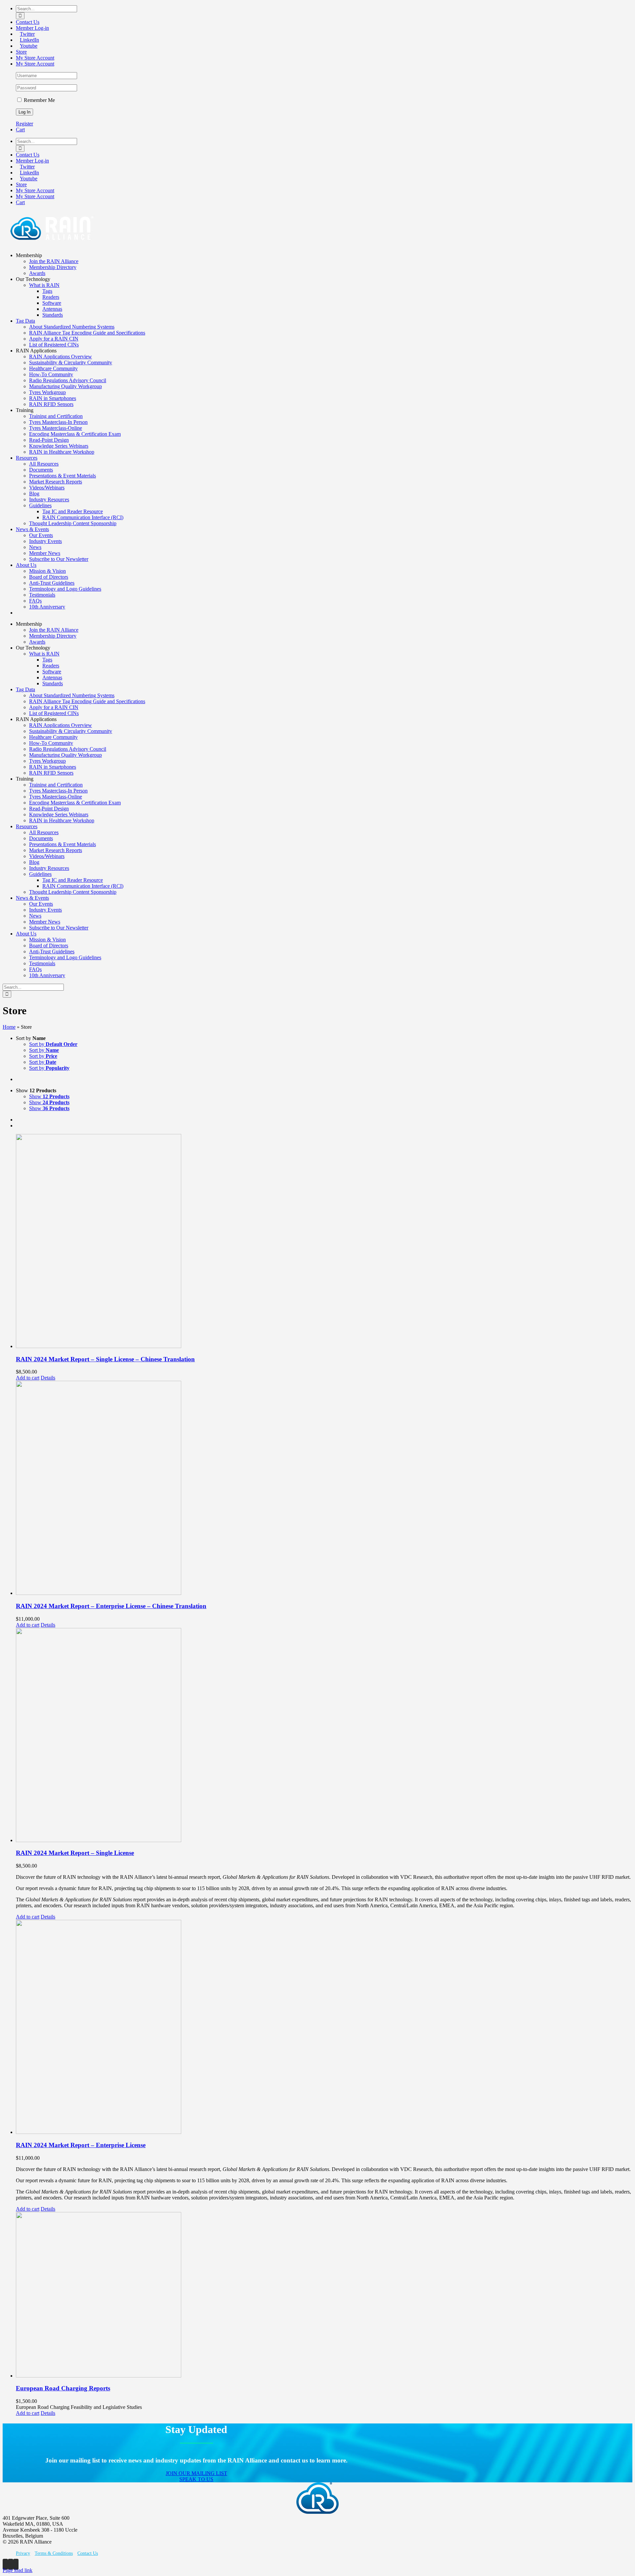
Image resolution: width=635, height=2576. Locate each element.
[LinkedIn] (11, 2564)
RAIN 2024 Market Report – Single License (75, 1853)
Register (24, 124)
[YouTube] (16, 2564)
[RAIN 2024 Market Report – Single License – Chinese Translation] (324, 1242)
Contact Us (88, 2553)
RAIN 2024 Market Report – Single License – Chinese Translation (105, 1359)
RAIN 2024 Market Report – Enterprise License (81, 2145)
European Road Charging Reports (63, 2388)
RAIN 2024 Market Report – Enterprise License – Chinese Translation (111, 1606)
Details (48, 1378)
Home (9, 1027)
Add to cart (28, 1378)
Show (49, 1096)
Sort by (53, 1044)
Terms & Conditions (54, 2553)
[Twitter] (5, 2564)
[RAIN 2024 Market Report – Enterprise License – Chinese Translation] (324, 1489)
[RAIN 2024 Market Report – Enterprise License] (324, 2028)
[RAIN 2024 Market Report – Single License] (324, 1736)
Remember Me (39, 100)
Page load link (18, 2570)
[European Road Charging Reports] (324, 2295)
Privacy (23, 2553)
